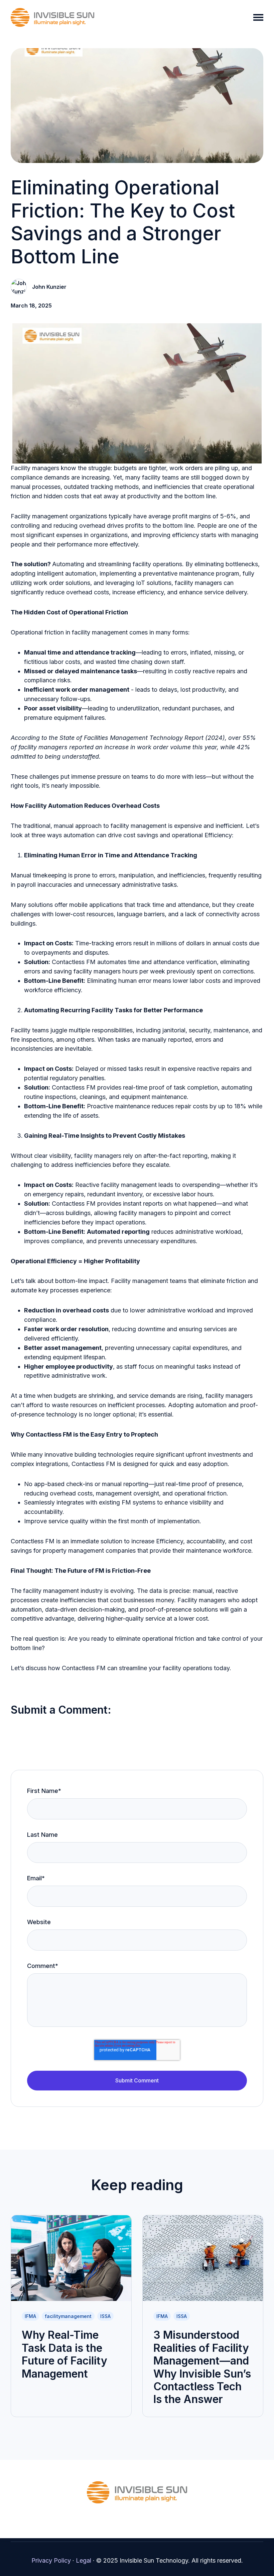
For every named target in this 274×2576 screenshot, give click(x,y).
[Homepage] (52, 17)
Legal (84, 2560)
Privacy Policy (51, 2560)
